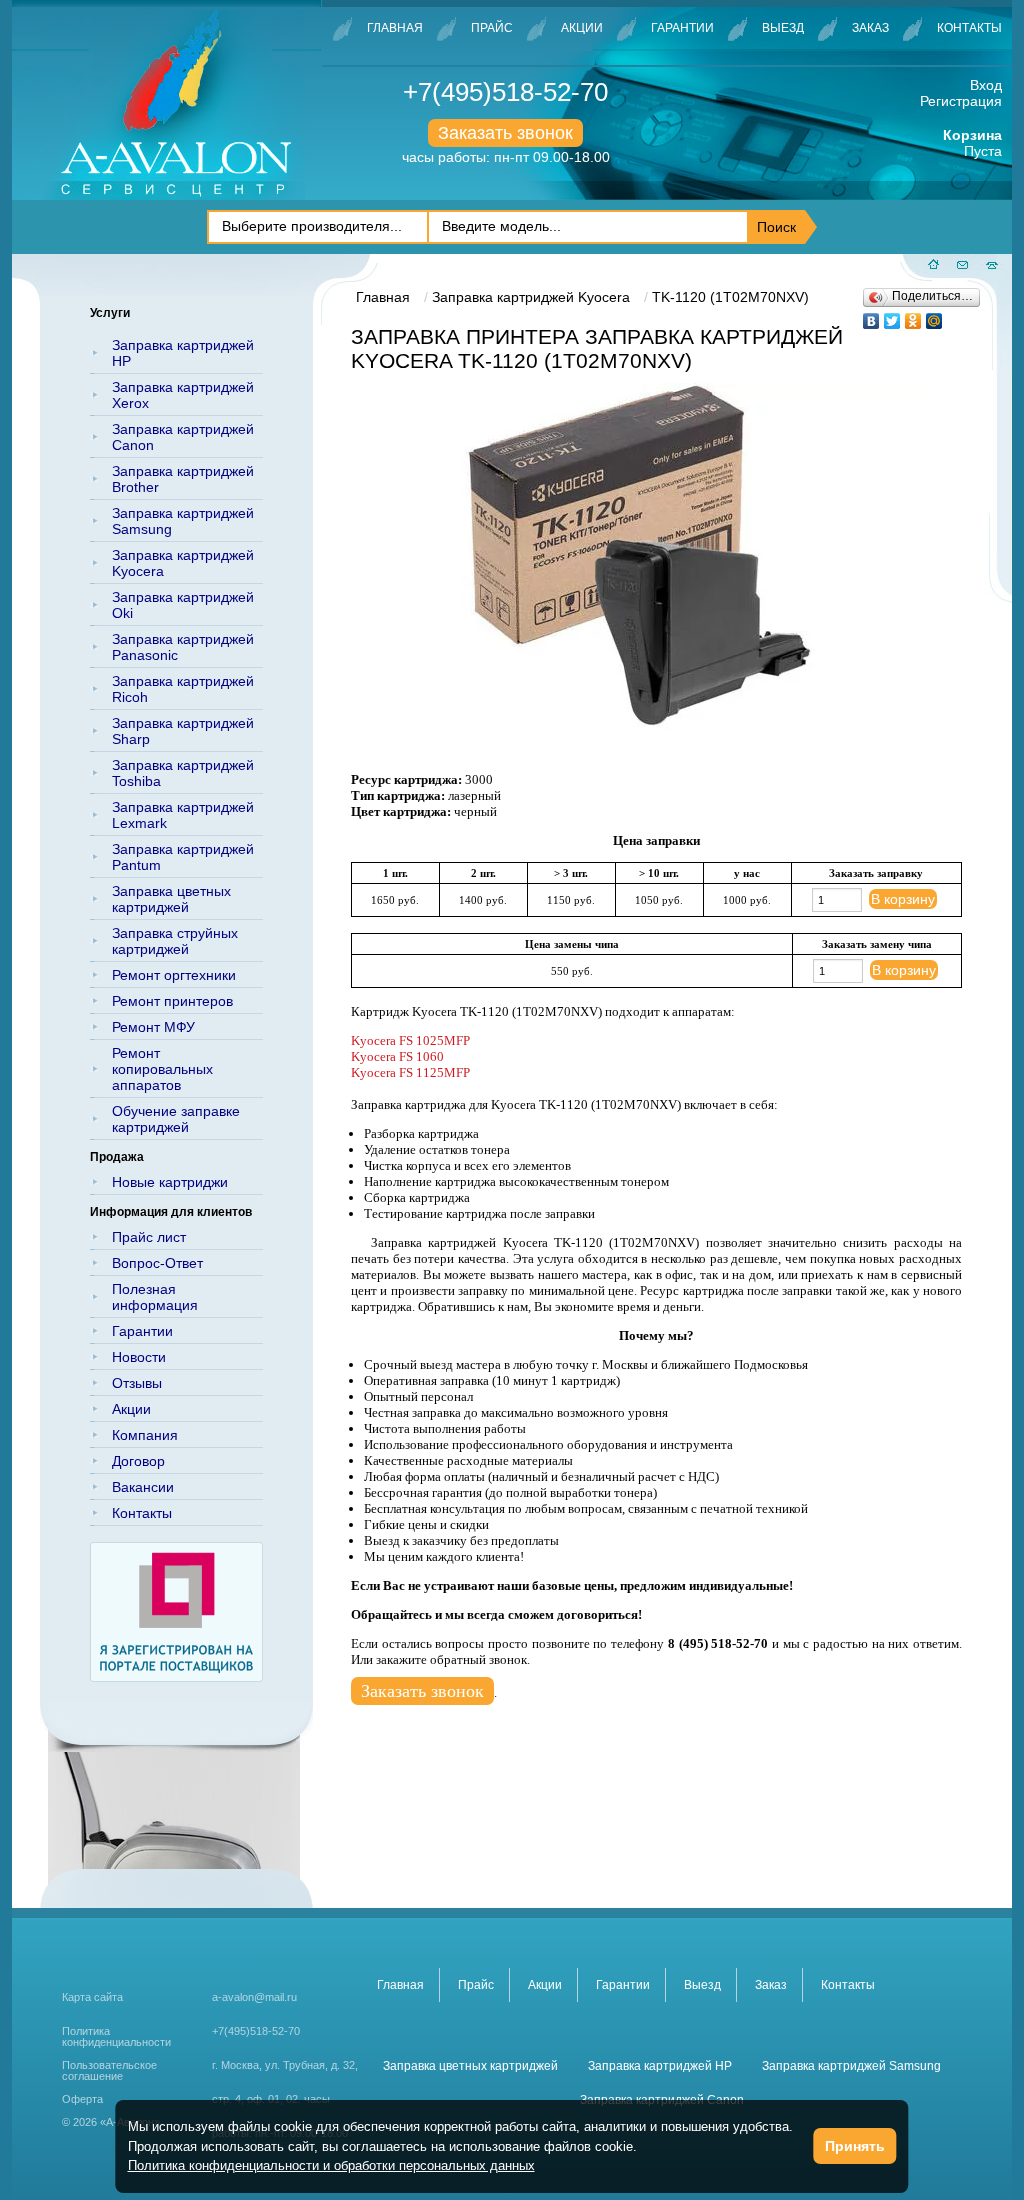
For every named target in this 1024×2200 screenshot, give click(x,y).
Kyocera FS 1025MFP (410, 1040)
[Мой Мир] (934, 316)
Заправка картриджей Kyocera (183, 563)
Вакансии (143, 1487)
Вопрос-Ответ (157, 1263)
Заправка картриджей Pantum (183, 857)
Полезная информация (155, 1297)
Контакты (969, 28)
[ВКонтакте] (871, 316)
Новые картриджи (170, 1182)
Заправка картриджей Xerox (183, 395)
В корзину (903, 899)
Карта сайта (92, 1997)
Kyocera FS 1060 (397, 1056)
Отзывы (137, 1383)
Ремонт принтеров (172, 1001)
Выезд (783, 28)
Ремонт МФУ (153, 1027)
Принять (855, 2146)
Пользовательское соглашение (109, 2071)
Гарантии (682, 28)
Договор (138, 1461)
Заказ (870, 28)
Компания (145, 1435)
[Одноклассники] (913, 316)
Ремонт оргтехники (174, 975)
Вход (986, 85)
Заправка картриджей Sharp (183, 731)
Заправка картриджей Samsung (183, 521)
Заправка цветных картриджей (171, 899)
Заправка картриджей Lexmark (183, 815)
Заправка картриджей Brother (183, 479)
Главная (395, 28)
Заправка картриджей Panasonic (183, 647)
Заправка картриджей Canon (183, 437)
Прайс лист (149, 1237)
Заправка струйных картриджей (175, 941)
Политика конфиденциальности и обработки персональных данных (331, 2165)
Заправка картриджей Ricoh (183, 689)
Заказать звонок (505, 133)
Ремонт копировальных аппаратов (162, 1069)
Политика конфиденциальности (116, 2037)
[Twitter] (892, 316)
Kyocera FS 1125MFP (410, 1072)
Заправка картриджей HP (183, 353)
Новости (139, 1357)
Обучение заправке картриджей (176, 1119)
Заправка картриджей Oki (183, 605)
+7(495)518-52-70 (505, 92)
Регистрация (961, 101)
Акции (582, 28)
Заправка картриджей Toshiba (183, 773)
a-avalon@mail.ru (254, 1997)
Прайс (492, 28)
